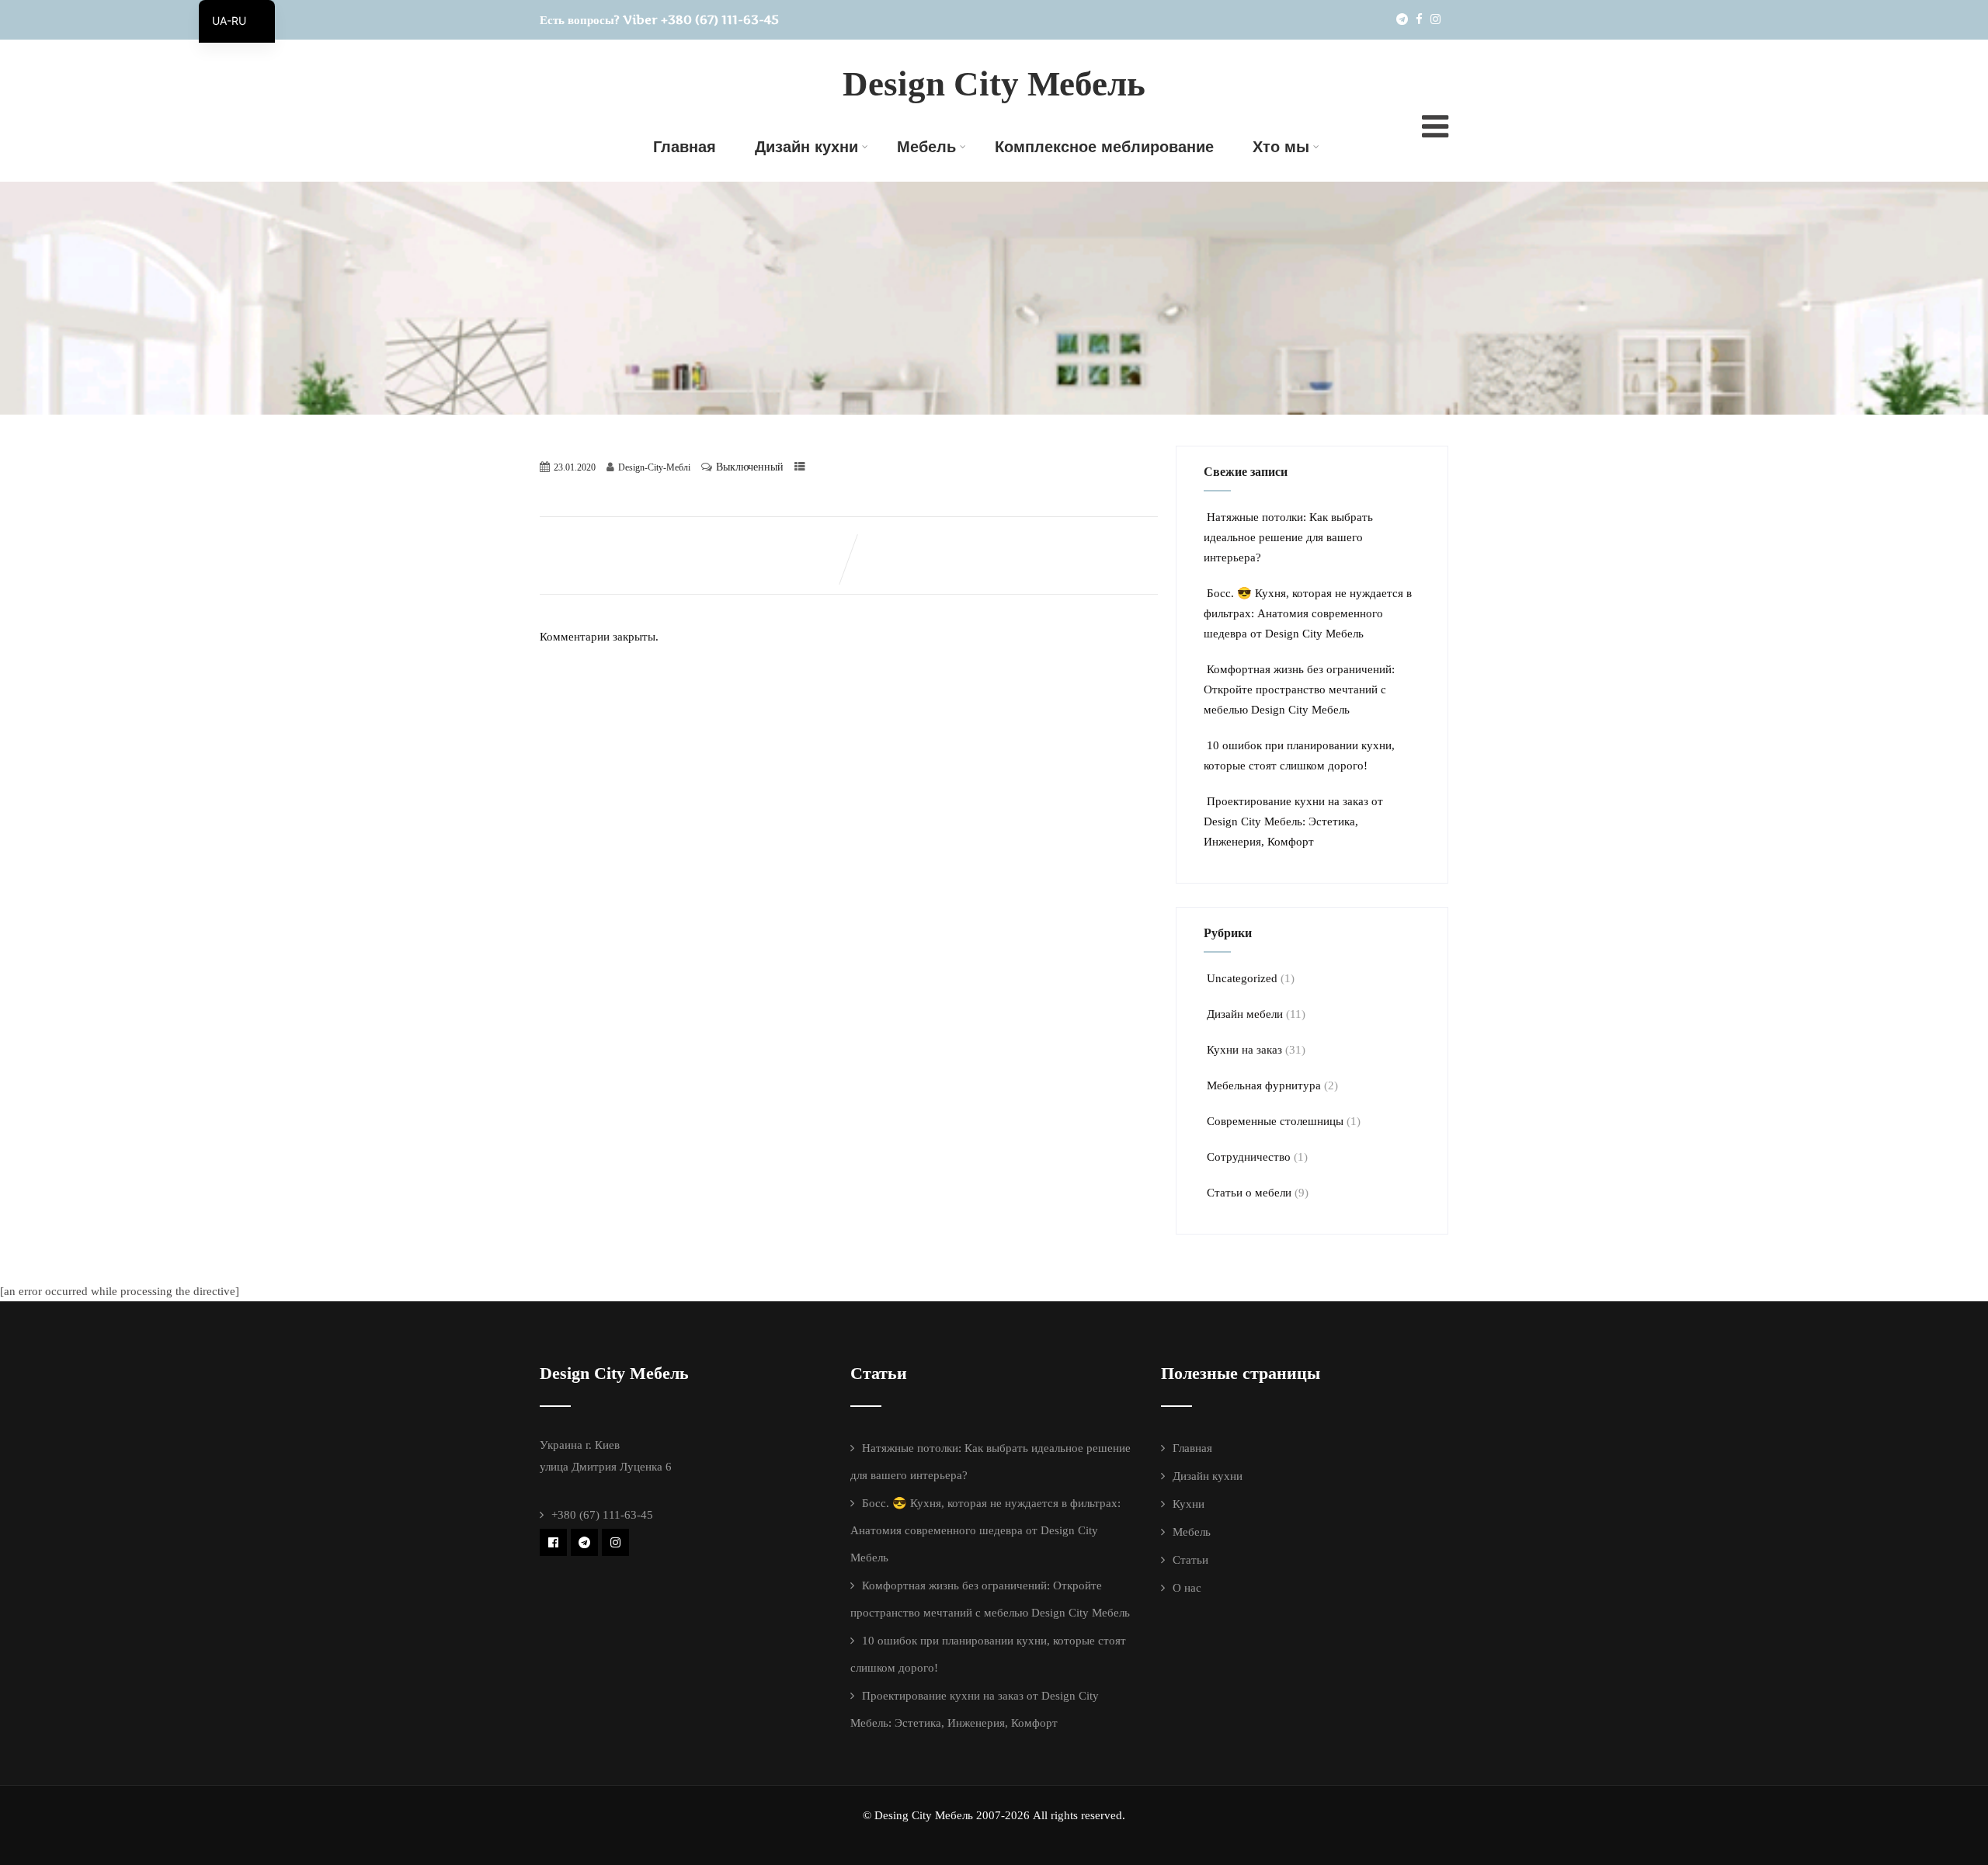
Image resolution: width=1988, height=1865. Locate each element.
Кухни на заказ (1244, 1050)
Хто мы (1281, 147)
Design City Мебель (994, 84)
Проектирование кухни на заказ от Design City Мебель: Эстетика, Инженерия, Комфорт (1293, 821)
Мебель (926, 147)
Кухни (1189, 1504)
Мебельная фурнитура (1264, 1085)
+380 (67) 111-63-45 (720, 19)
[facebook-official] (553, 1542)
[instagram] (1435, 19)
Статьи (1190, 1560)
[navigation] (237, 21)
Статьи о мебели (1249, 1193)
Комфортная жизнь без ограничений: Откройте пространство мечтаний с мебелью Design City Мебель (1299, 689)
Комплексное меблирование (1104, 147)
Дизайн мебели (1245, 1014)
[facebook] (1419, 19)
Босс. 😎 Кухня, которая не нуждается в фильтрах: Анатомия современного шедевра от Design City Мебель (1308, 613)
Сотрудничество (1249, 1157)
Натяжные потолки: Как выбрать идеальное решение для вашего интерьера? (1288, 537)
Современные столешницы (1275, 1121)
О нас (1187, 1588)
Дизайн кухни (806, 147)
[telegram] (1402, 19)
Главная (685, 147)
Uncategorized (1242, 978)
